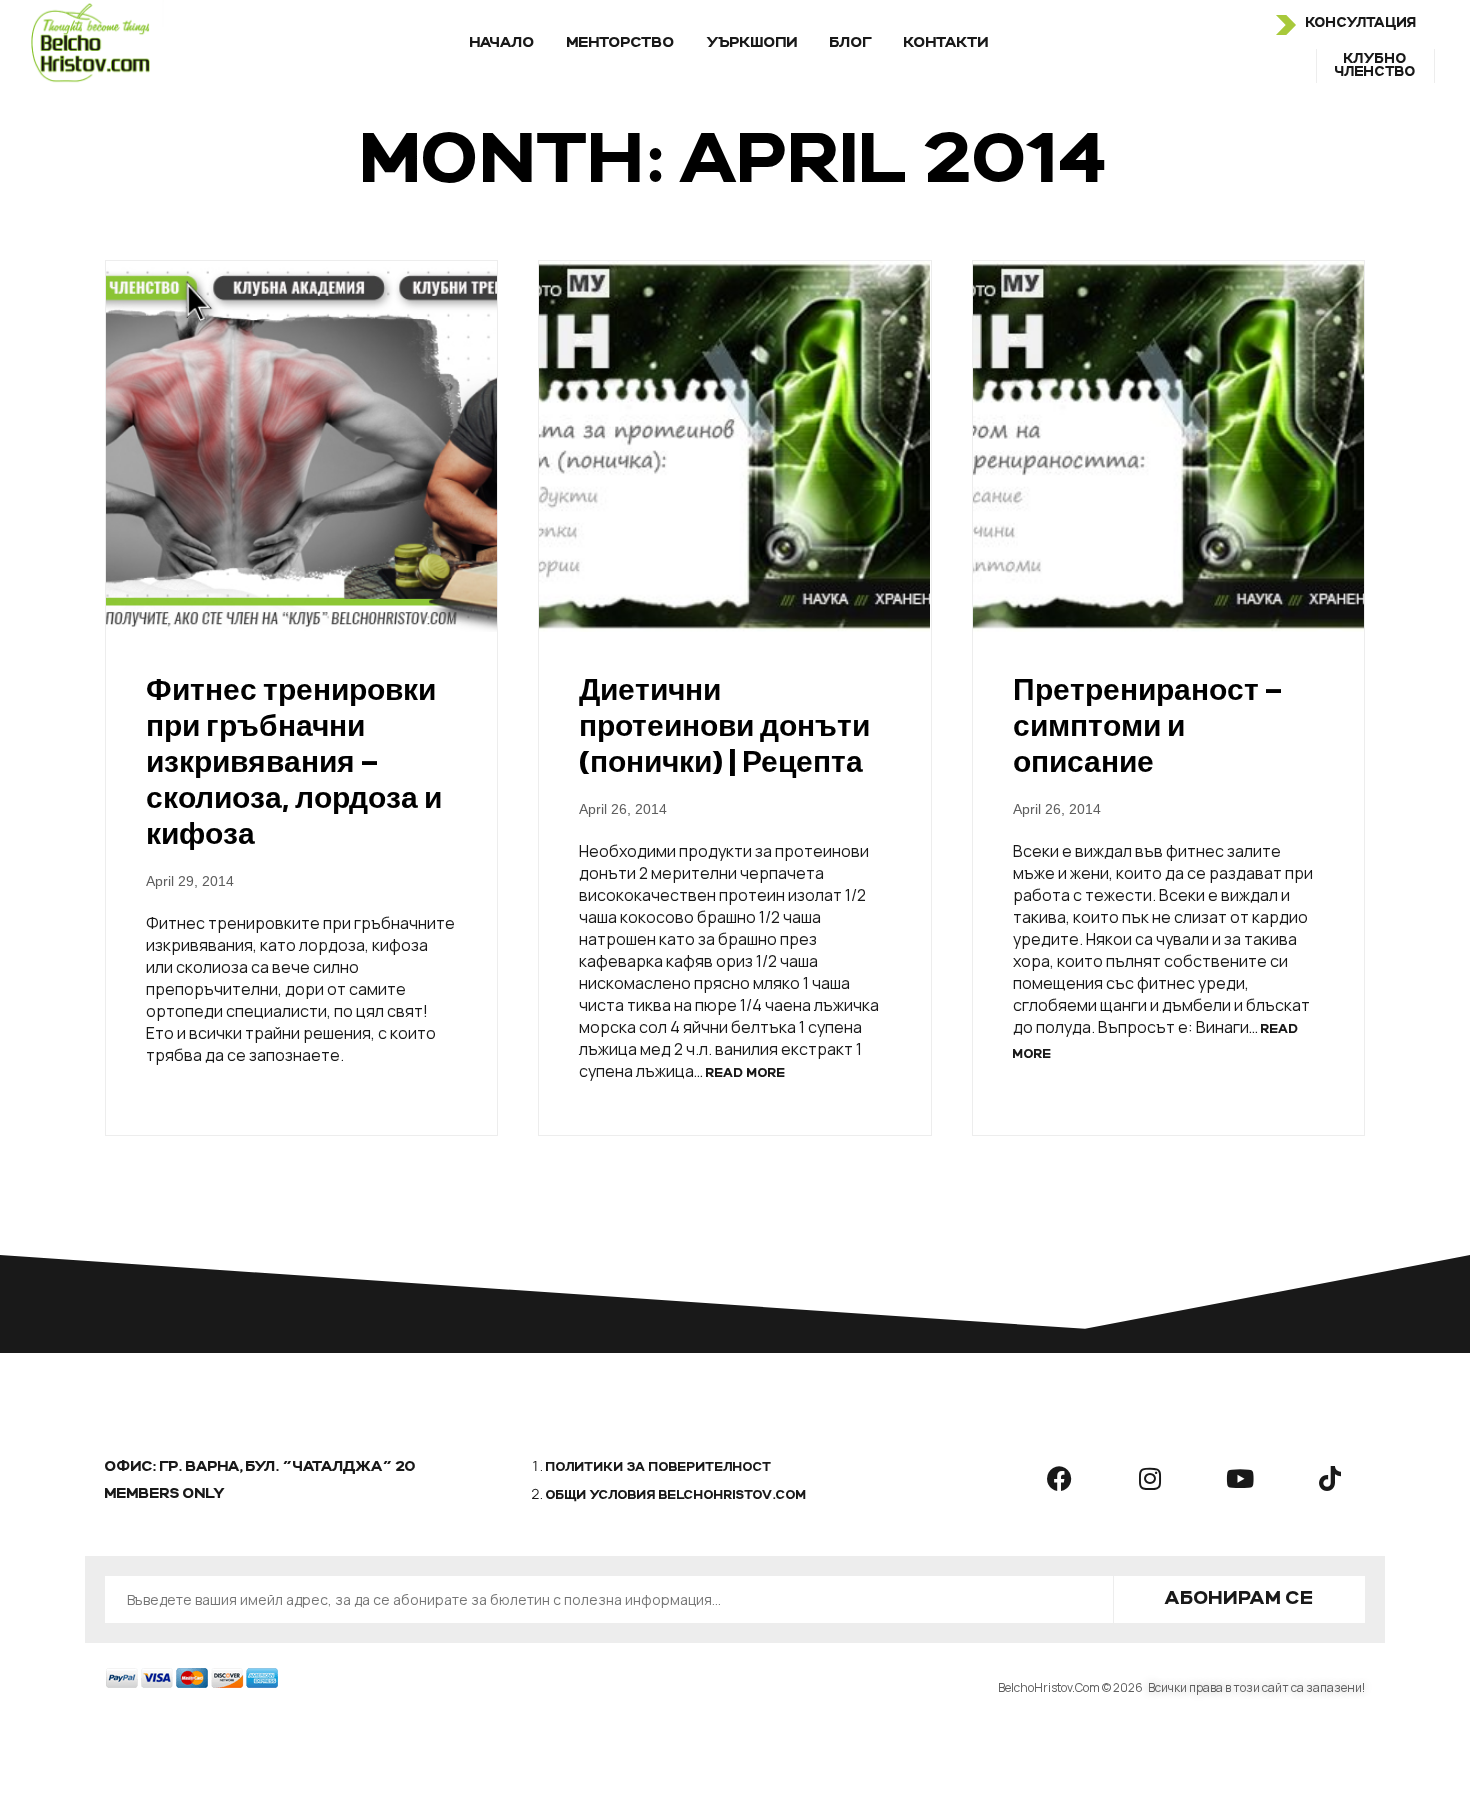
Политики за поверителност (659, 1468)
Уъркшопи (752, 43)
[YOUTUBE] (1240, 1478)
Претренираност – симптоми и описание (1147, 725)
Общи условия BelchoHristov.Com (676, 1496)
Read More (746, 1074)
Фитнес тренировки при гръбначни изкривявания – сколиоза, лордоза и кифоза (294, 761)
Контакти (946, 43)
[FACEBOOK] (1060, 1478)
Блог (851, 43)
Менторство (621, 43)
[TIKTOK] (1330, 1478)
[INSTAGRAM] (1150, 1478)
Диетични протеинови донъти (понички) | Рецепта (724, 725)
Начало (502, 43)
